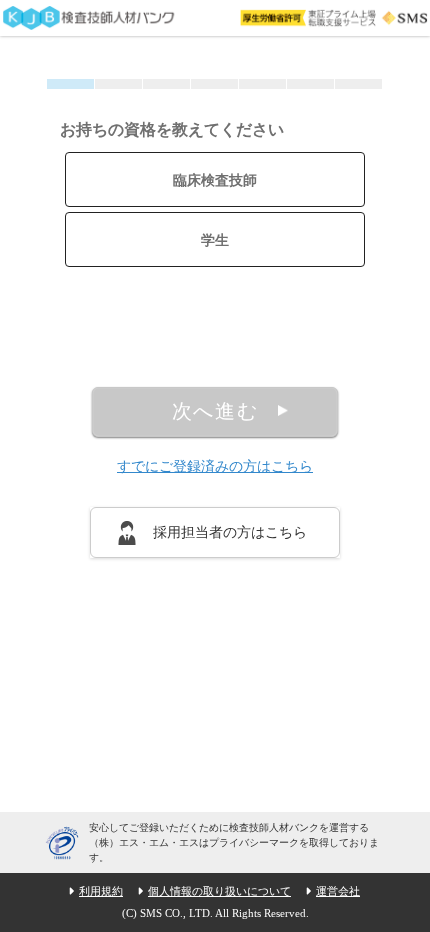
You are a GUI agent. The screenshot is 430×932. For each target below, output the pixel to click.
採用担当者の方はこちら (230, 532)
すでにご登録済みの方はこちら (215, 466)
